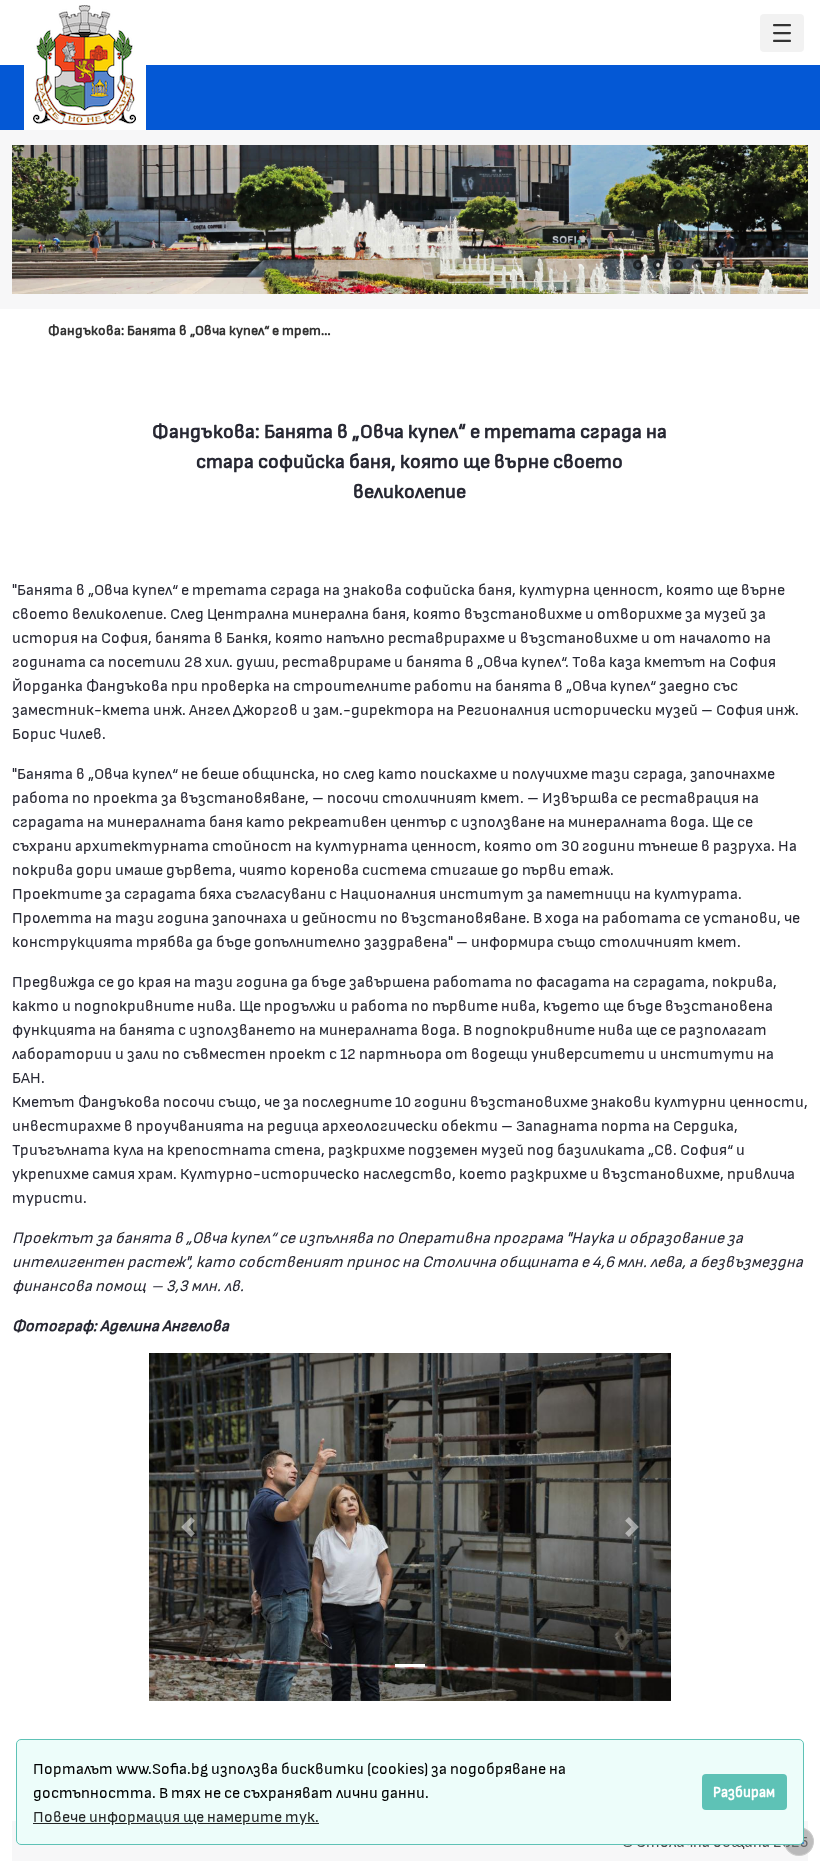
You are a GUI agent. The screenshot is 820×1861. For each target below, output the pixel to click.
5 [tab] (718, 265)
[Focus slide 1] (410, 1665)
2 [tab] (658, 265)
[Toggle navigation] (782, 33)
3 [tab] (678, 265)
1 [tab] (638, 265)
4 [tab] (698, 265)
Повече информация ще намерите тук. (176, 1815)
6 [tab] (738, 265)
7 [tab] (758, 265)
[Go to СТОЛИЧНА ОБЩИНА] (85, 65)
